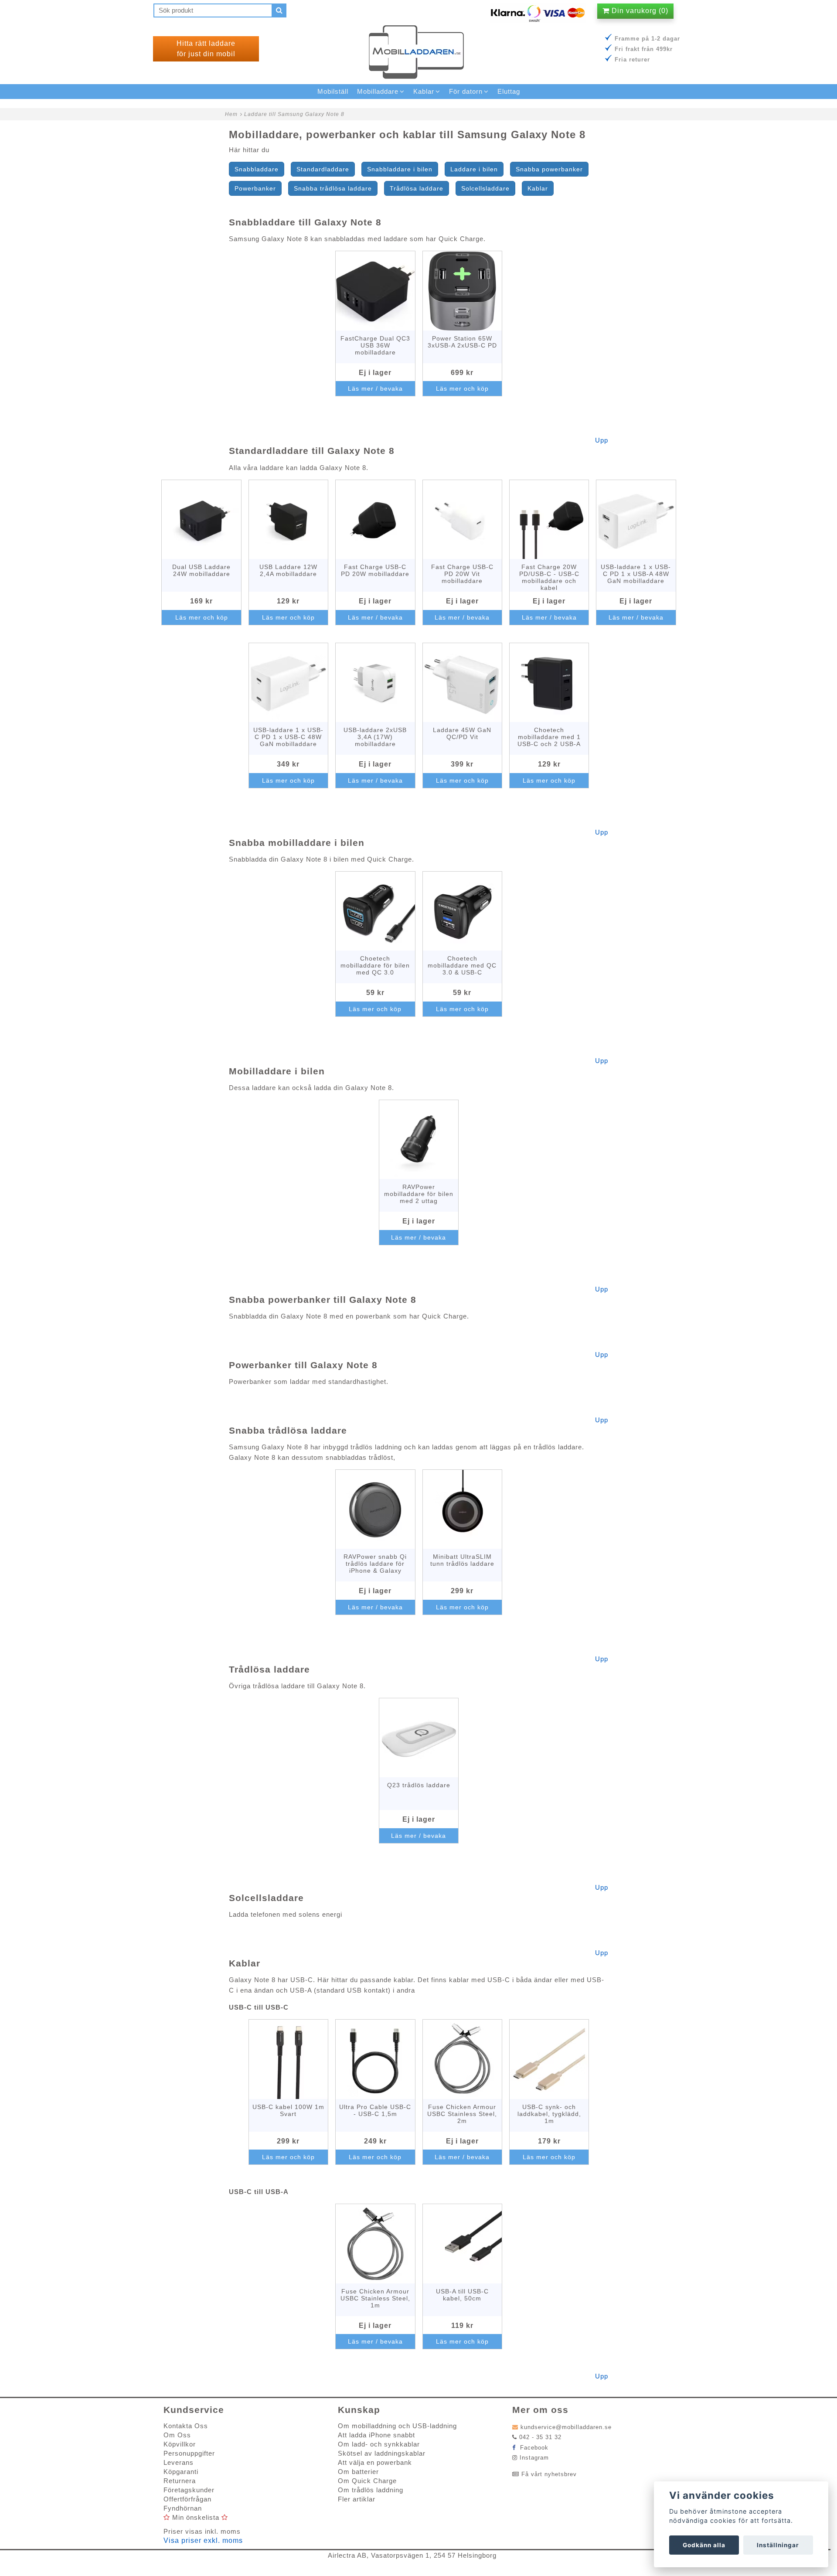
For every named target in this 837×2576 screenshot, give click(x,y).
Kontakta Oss (186, 2426)
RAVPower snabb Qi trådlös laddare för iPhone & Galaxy (375, 1564)
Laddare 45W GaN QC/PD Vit (462, 733)
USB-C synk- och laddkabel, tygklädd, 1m (549, 2114)
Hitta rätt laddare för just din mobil (206, 49)
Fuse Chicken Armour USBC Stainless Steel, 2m (462, 2114)
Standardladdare (323, 169)
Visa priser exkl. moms (203, 2540)
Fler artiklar (357, 2499)
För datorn (466, 91)
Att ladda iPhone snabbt (376, 2435)
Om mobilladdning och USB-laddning (397, 2426)
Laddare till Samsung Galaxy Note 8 (294, 114)
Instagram (534, 2458)
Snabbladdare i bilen (400, 169)
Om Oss (177, 2435)
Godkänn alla (704, 2545)
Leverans (179, 2462)
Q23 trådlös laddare (419, 1785)
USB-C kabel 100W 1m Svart (288, 2110)
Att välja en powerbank (375, 2462)
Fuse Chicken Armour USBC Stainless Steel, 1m (375, 2298)
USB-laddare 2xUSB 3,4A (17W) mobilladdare (375, 737)
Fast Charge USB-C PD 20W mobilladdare (375, 570)
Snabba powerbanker (549, 169)
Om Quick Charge (367, 2481)
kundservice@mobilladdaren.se (566, 2427)
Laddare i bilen (474, 169)
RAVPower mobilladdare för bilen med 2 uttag (419, 1194)
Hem (231, 114)
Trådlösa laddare (417, 188)
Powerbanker (255, 188)
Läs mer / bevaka (375, 388)
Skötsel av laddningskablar (382, 2453)
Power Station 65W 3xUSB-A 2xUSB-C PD (462, 342)
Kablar (538, 188)
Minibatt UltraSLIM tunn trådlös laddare (462, 1560)
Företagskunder (189, 2490)
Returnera (180, 2481)
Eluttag (509, 91)
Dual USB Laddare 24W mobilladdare (201, 570)
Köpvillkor (180, 2444)
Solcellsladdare (485, 188)
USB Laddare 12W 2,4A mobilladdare (288, 570)
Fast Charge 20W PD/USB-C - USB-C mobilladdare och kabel (549, 577)
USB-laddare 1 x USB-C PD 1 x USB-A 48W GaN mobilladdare (636, 574)
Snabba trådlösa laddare (333, 188)
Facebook (533, 2448)
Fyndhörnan (183, 2508)
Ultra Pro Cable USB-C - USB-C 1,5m (375, 2110)
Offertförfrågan (187, 2499)
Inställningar (778, 2545)
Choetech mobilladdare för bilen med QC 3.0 (375, 965)
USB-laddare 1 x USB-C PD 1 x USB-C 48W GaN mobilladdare (288, 737)
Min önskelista (196, 2517)
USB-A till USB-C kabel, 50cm (462, 2295)
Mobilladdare (378, 91)
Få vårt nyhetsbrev (549, 2474)
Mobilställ (333, 91)
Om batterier (358, 2472)
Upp (602, 440)
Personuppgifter (189, 2453)
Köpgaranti (181, 2472)
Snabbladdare (257, 169)
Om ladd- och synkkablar (379, 2444)
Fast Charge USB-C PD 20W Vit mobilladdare (462, 574)
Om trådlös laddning (371, 2490)
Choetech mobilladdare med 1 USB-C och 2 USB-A (549, 737)
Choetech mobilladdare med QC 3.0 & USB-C (462, 965)
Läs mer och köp (462, 388)
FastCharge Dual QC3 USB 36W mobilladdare (375, 345)
